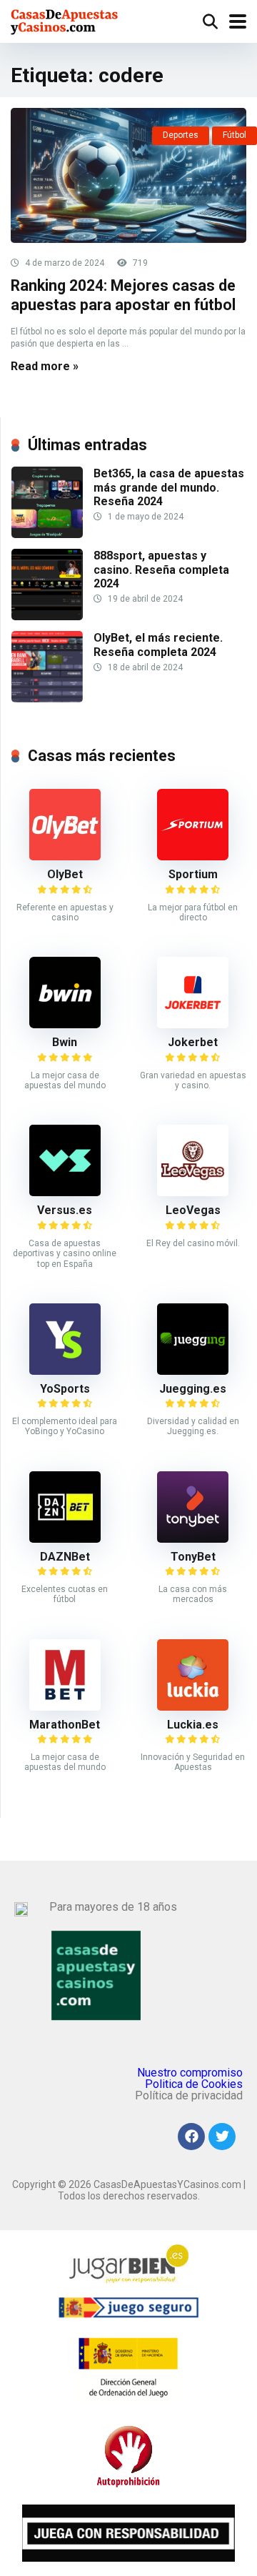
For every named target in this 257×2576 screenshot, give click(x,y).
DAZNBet (65, 1557)
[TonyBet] (193, 1539)
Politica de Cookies (194, 2084)
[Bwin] (65, 1024)
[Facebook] (191, 2137)
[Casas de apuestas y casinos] (65, 20)
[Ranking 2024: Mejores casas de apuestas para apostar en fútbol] (128, 175)
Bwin (65, 1042)
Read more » (45, 366)
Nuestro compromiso (190, 2073)
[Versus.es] (65, 1192)
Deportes (181, 135)
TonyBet (193, 1557)
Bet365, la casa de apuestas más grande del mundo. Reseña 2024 (169, 487)
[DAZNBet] (65, 1539)
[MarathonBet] (65, 1707)
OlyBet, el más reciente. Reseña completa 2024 (158, 645)
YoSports (65, 1389)
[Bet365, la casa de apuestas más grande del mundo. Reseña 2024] (47, 534)
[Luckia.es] (193, 1707)
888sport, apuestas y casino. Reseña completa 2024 (161, 569)
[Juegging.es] (193, 1371)
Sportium (193, 874)
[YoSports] (65, 1371)
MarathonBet (65, 1725)
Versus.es (65, 1210)
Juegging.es (193, 1389)
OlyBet (65, 874)
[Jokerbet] (193, 1024)
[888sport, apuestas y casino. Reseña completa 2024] (47, 616)
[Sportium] (193, 856)
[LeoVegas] (193, 1192)
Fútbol (235, 135)
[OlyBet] (65, 856)
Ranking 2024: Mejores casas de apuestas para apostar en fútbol (123, 295)
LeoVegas (193, 1210)
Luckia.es (193, 1725)
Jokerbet (193, 1042)
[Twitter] (222, 2137)
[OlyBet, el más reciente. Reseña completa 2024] (47, 698)
